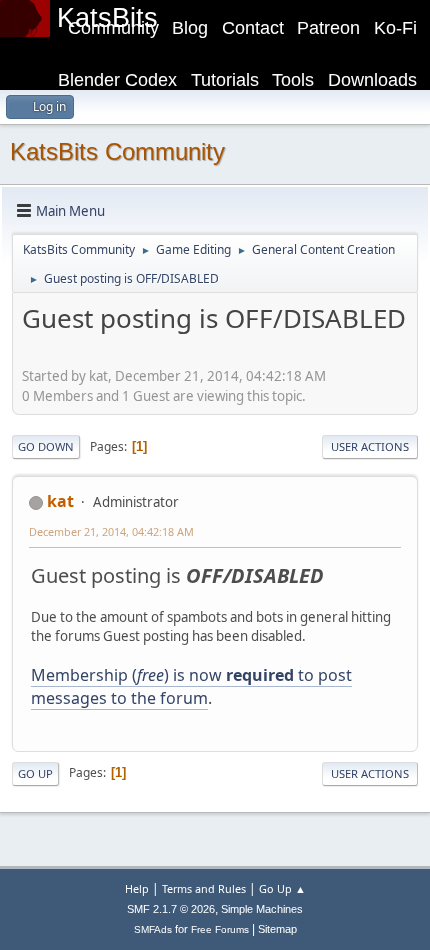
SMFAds (153, 929)
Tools (293, 80)
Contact (253, 28)
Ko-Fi (395, 28)
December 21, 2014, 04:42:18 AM (111, 531)
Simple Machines (262, 909)
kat (60, 501)
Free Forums (220, 929)
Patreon (328, 28)
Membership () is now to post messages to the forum (191, 686)
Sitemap (277, 929)
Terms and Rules (204, 888)
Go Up (35, 773)
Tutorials (225, 80)
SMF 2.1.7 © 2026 (171, 909)
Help (137, 888)
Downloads (372, 80)
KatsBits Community (117, 151)
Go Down (46, 446)
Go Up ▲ (282, 888)
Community (113, 28)
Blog (190, 28)
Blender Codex (117, 80)
